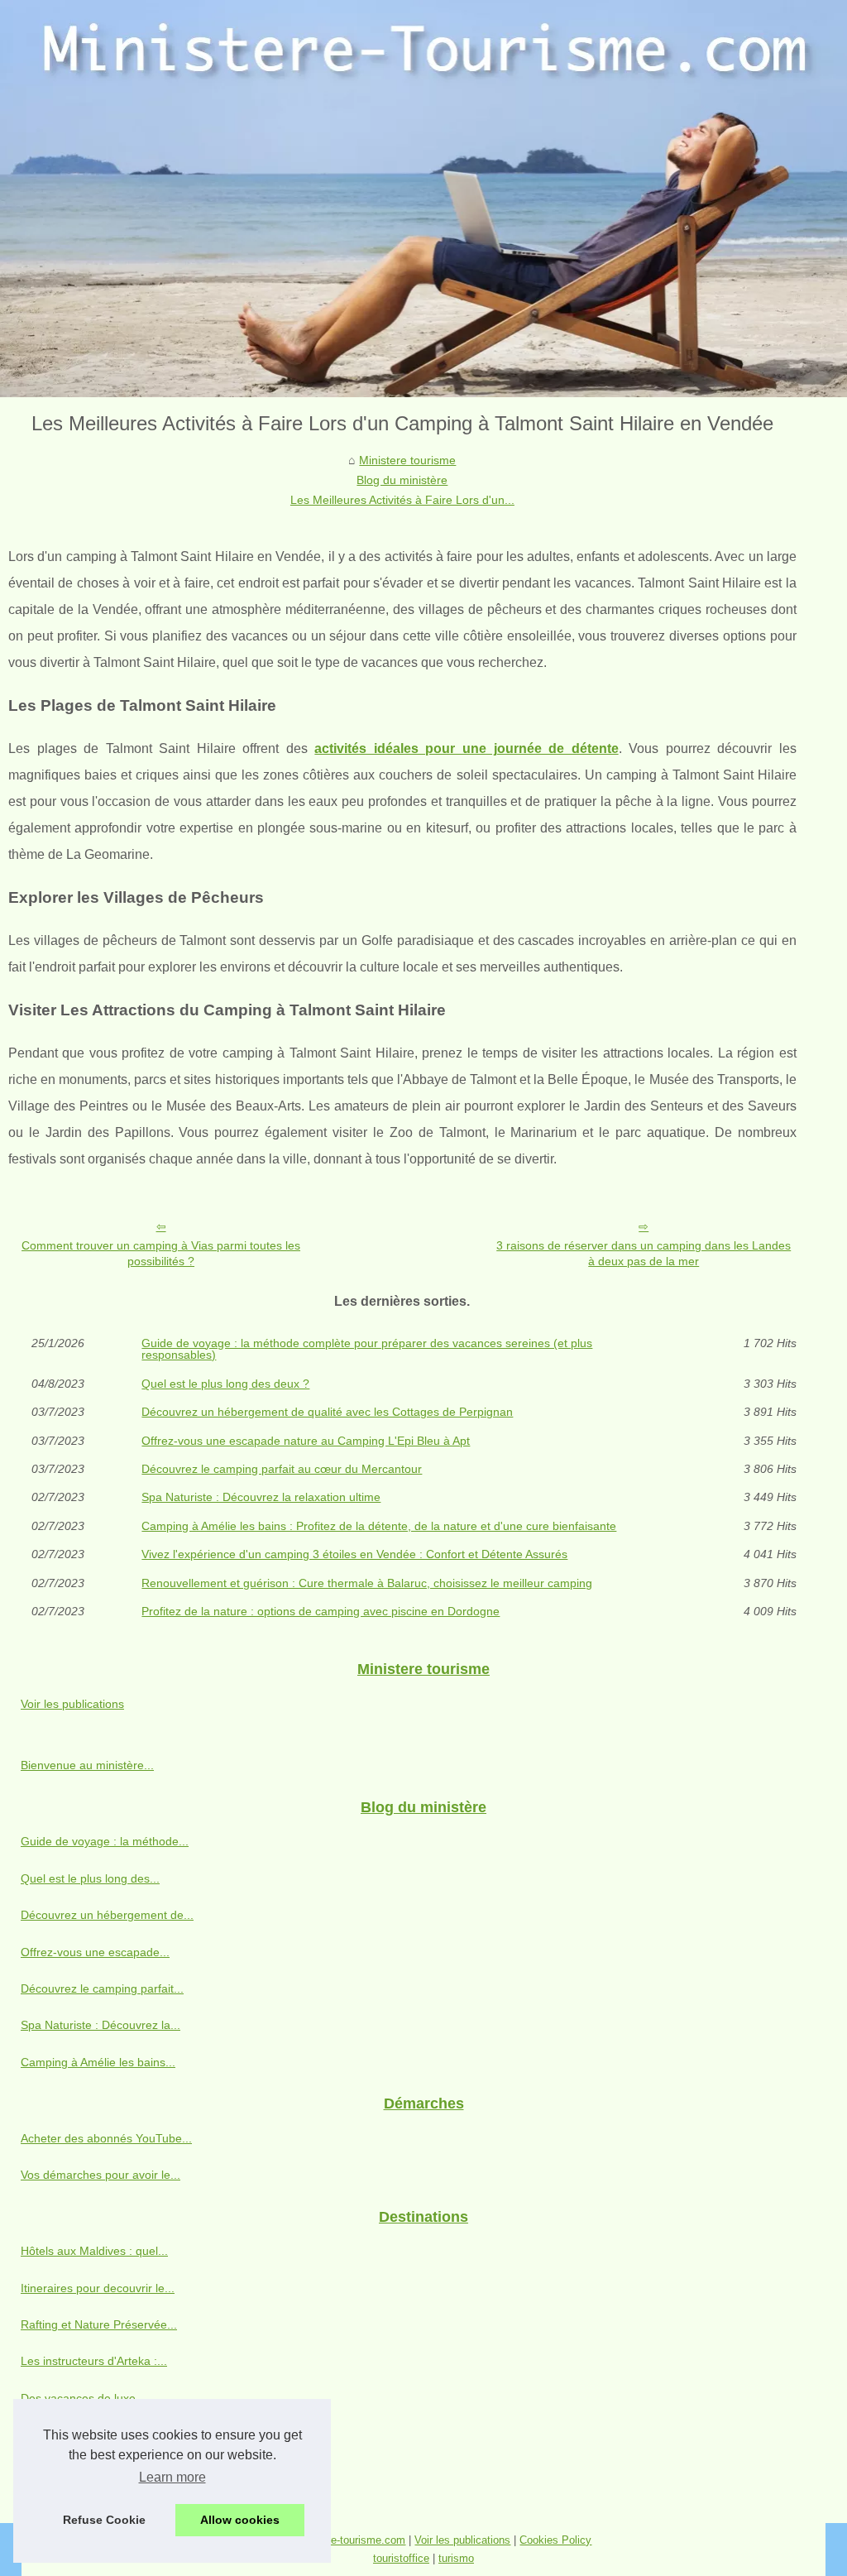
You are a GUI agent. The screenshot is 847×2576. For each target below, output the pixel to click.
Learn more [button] (172, 2477)
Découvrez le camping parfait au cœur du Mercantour (282, 1469)
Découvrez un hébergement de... (107, 1915)
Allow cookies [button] (240, 2520)
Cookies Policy (555, 2540)
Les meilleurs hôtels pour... (91, 2472)
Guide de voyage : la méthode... (105, 1841)
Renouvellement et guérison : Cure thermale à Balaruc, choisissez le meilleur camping (367, 1583)
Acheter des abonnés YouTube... (106, 2138)
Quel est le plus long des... (90, 1878)
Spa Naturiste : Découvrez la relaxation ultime (261, 1497)
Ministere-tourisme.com (349, 2540)
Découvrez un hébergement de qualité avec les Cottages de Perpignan (327, 1412)
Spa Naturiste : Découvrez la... (100, 2025)
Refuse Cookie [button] (104, 2520)
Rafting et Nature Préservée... (99, 2324)
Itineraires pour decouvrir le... (98, 2288)
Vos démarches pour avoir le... (100, 2175)
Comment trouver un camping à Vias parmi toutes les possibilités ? (161, 1253)
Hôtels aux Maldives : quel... (94, 2251)
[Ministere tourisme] (423, 199)
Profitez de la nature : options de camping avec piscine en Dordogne (321, 1611)
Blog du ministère (402, 480)
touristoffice (401, 2558)
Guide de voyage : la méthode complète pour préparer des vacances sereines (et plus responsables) (367, 1349)
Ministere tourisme (407, 460)
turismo (456, 2558)
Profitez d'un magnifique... (89, 2434)
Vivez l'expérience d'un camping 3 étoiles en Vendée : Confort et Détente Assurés (354, 1554)
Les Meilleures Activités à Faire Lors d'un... (402, 500)
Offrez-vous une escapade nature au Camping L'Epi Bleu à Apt (306, 1441)
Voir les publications (72, 1704)
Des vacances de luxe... (83, 2398)
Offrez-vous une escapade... (95, 1952)
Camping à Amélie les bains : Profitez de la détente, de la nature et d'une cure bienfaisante (379, 1526)
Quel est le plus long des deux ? (225, 1384)
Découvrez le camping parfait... (102, 1988)
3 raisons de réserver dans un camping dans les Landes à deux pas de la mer (644, 1253)
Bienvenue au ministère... (87, 1765)
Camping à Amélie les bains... (98, 2062)
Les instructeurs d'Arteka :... (94, 2361)
